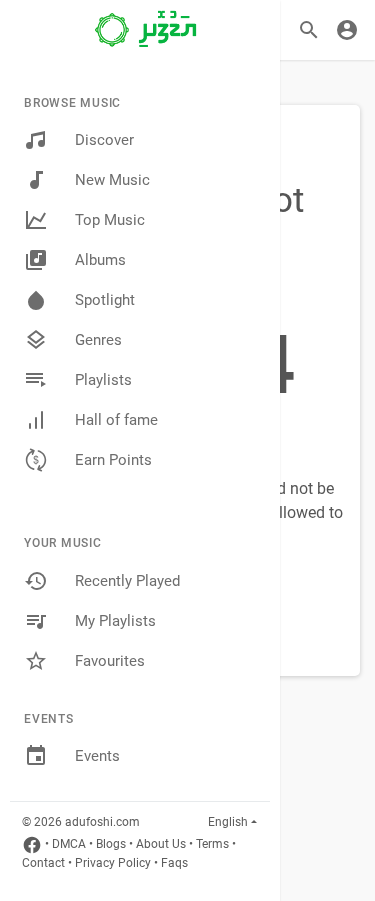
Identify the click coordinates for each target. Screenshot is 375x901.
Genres (98, 340)
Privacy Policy (113, 863)
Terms (212, 844)
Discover (104, 140)
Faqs (174, 863)
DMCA (69, 844)
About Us (161, 844)
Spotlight (105, 300)
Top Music (110, 220)
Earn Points (113, 460)
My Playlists (115, 621)
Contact (43, 863)
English (228, 822)
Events (97, 756)
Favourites (110, 661)
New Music (112, 180)
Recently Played (127, 581)
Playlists (103, 380)
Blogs (111, 844)
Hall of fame (116, 420)
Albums (100, 260)
